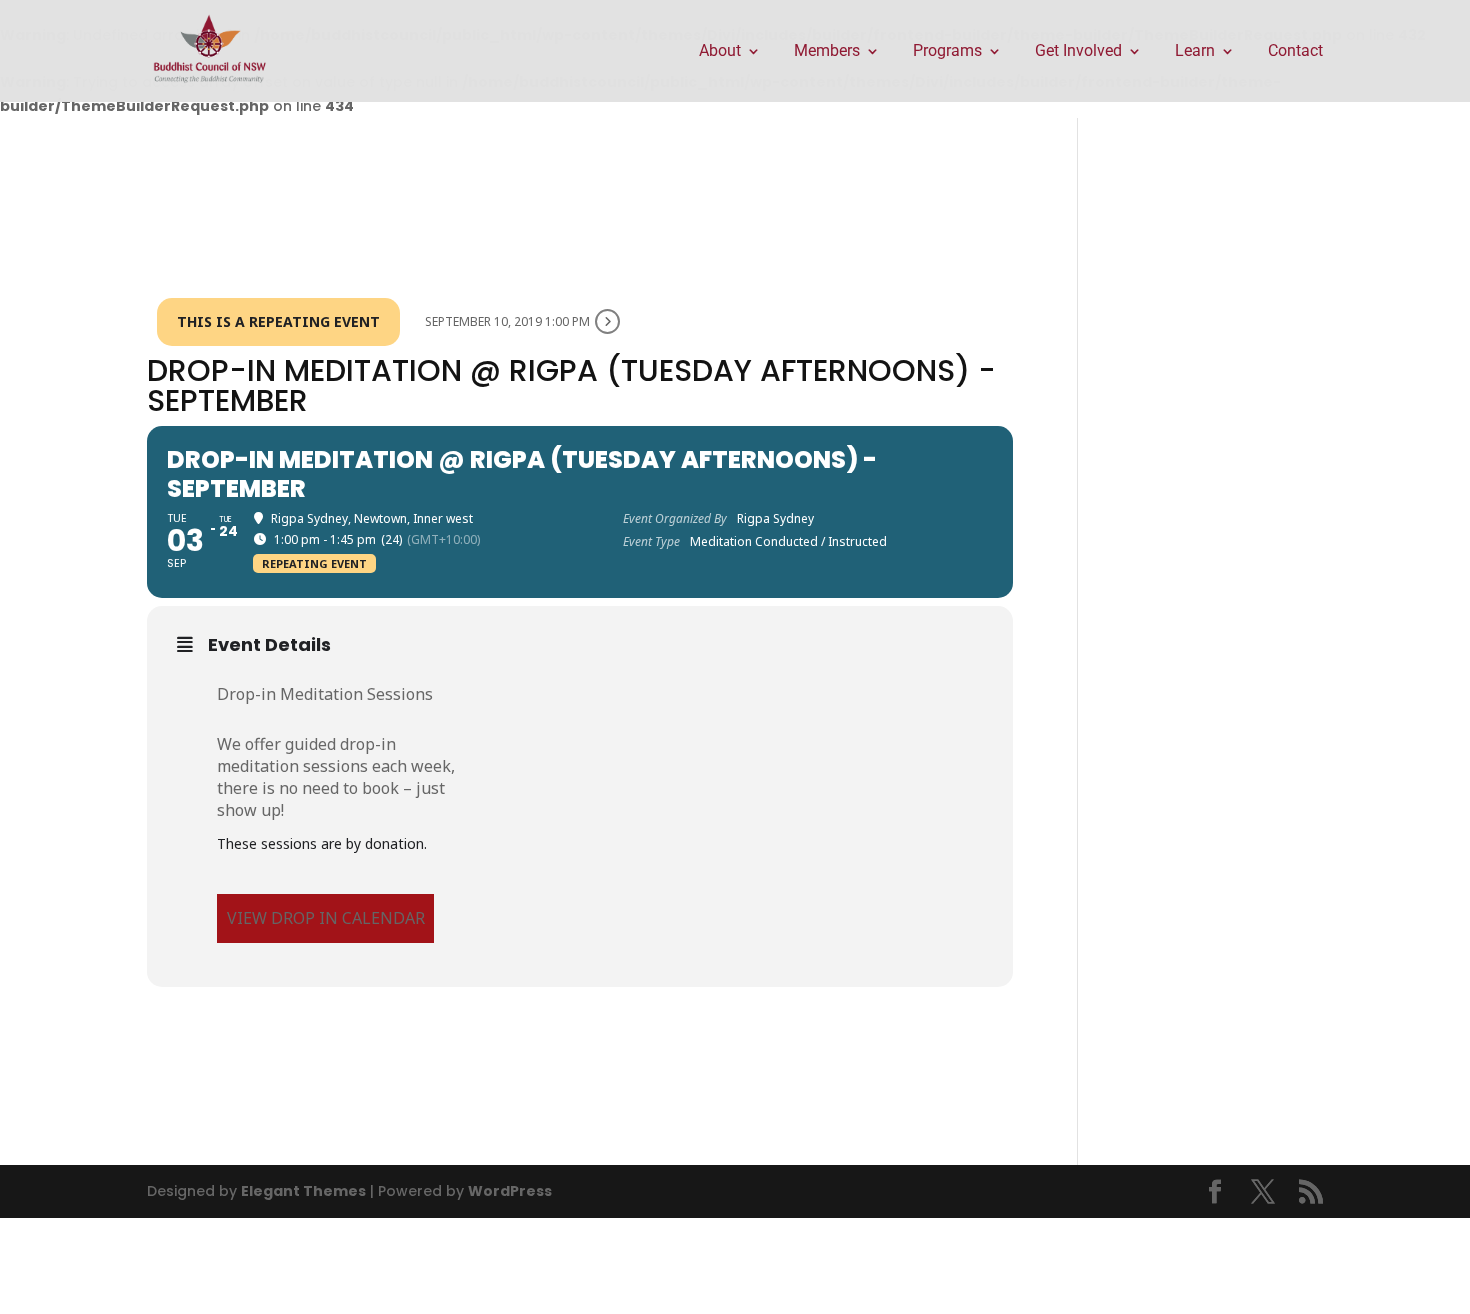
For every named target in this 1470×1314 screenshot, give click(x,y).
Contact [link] (1295, 52)
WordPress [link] (510, 1191)
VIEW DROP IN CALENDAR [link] (326, 918)
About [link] (720, 52)
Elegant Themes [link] (303, 1191)
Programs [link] (947, 52)
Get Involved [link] (1078, 52)
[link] (210, 50)
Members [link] (827, 52)
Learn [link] (1195, 52)
